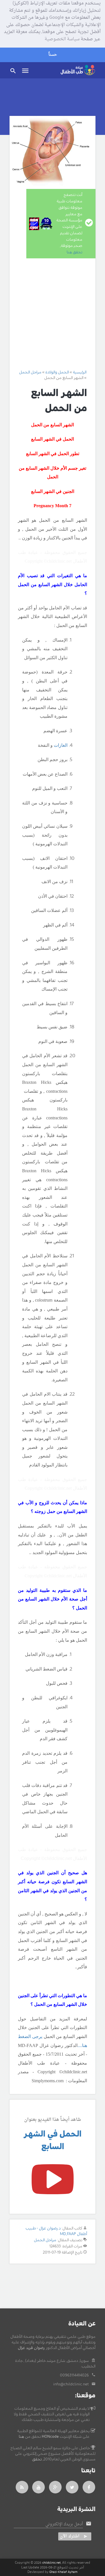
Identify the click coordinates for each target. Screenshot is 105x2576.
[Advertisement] (53, 314)
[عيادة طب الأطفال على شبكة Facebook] (89, 2487)
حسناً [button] (53, 55)
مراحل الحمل (45, 2240)
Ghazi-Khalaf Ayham (63, 2572)
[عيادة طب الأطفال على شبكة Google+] (55, 2487)
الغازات (61, 745)
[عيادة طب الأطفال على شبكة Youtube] (39, 2487)
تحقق (37, 2459)
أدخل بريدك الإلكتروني (64, 2524)
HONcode (50, 2437)
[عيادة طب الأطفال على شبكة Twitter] (72, 2487)
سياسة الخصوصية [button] (62, 39)
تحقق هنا (74, 252)
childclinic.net (52, 2563)
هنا (21, 2437)
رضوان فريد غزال (31, 2348)
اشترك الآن (70, 2536)
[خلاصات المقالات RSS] (22, 2487)
